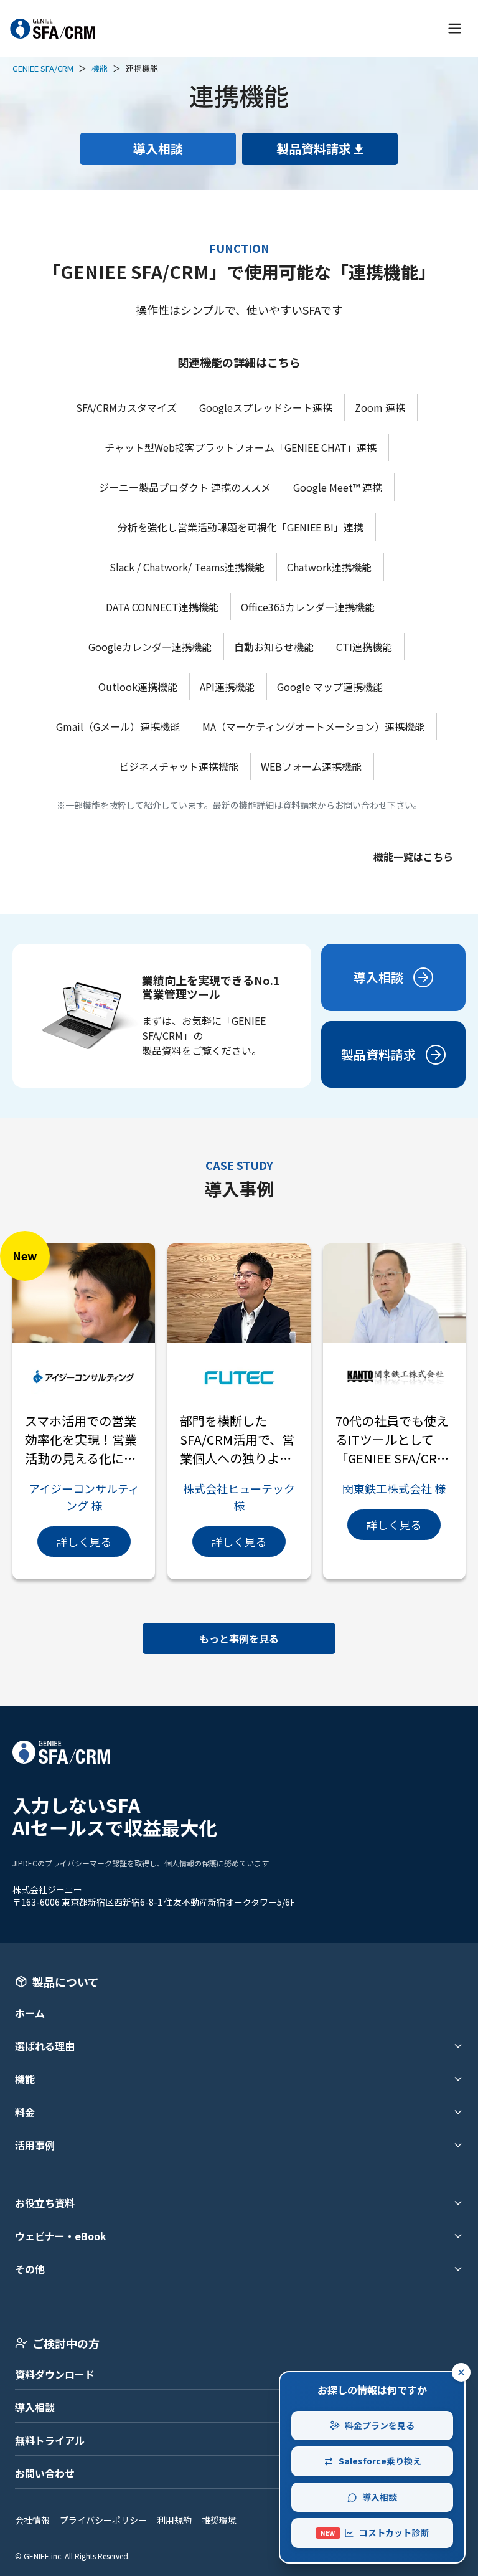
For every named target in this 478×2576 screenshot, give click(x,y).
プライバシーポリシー (103, 2520)
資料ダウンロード (55, 2374)
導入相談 (35, 2407)
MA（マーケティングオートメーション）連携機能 (313, 726)
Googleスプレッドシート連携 (266, 407)
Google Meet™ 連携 (338, 487)
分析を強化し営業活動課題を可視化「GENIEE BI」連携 (241, 527)
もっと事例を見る (239, 1638)
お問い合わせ (45, 2473)
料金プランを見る (380, 2425)
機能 (100, 68)
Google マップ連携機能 (330, 687)
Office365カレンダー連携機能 (308, 607)
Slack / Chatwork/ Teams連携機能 (187, 567)
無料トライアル (50, 2440)
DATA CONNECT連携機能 (162, 607)
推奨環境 (219, 2520)
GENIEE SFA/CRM (43, 68)
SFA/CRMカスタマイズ (126, 407)
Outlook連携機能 (138, 687)
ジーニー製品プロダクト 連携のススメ (185, 487)
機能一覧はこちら (413, 857)
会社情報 (32, 2520)
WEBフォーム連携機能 (311, 766)
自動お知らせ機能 (274, 647)
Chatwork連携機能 (329, 567)
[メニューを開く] (455, 28)
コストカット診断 (375, 2532)
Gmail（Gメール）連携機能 (118, 726)
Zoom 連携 (380, 407)
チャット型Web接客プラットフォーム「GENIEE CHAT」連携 (241, 447)
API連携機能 (227, 687)
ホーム (30, 2013)
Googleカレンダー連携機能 (150, 647)
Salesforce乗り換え (380, 2461)
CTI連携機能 (364, 647)
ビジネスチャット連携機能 (179, 766)
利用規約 (174, 2520)
